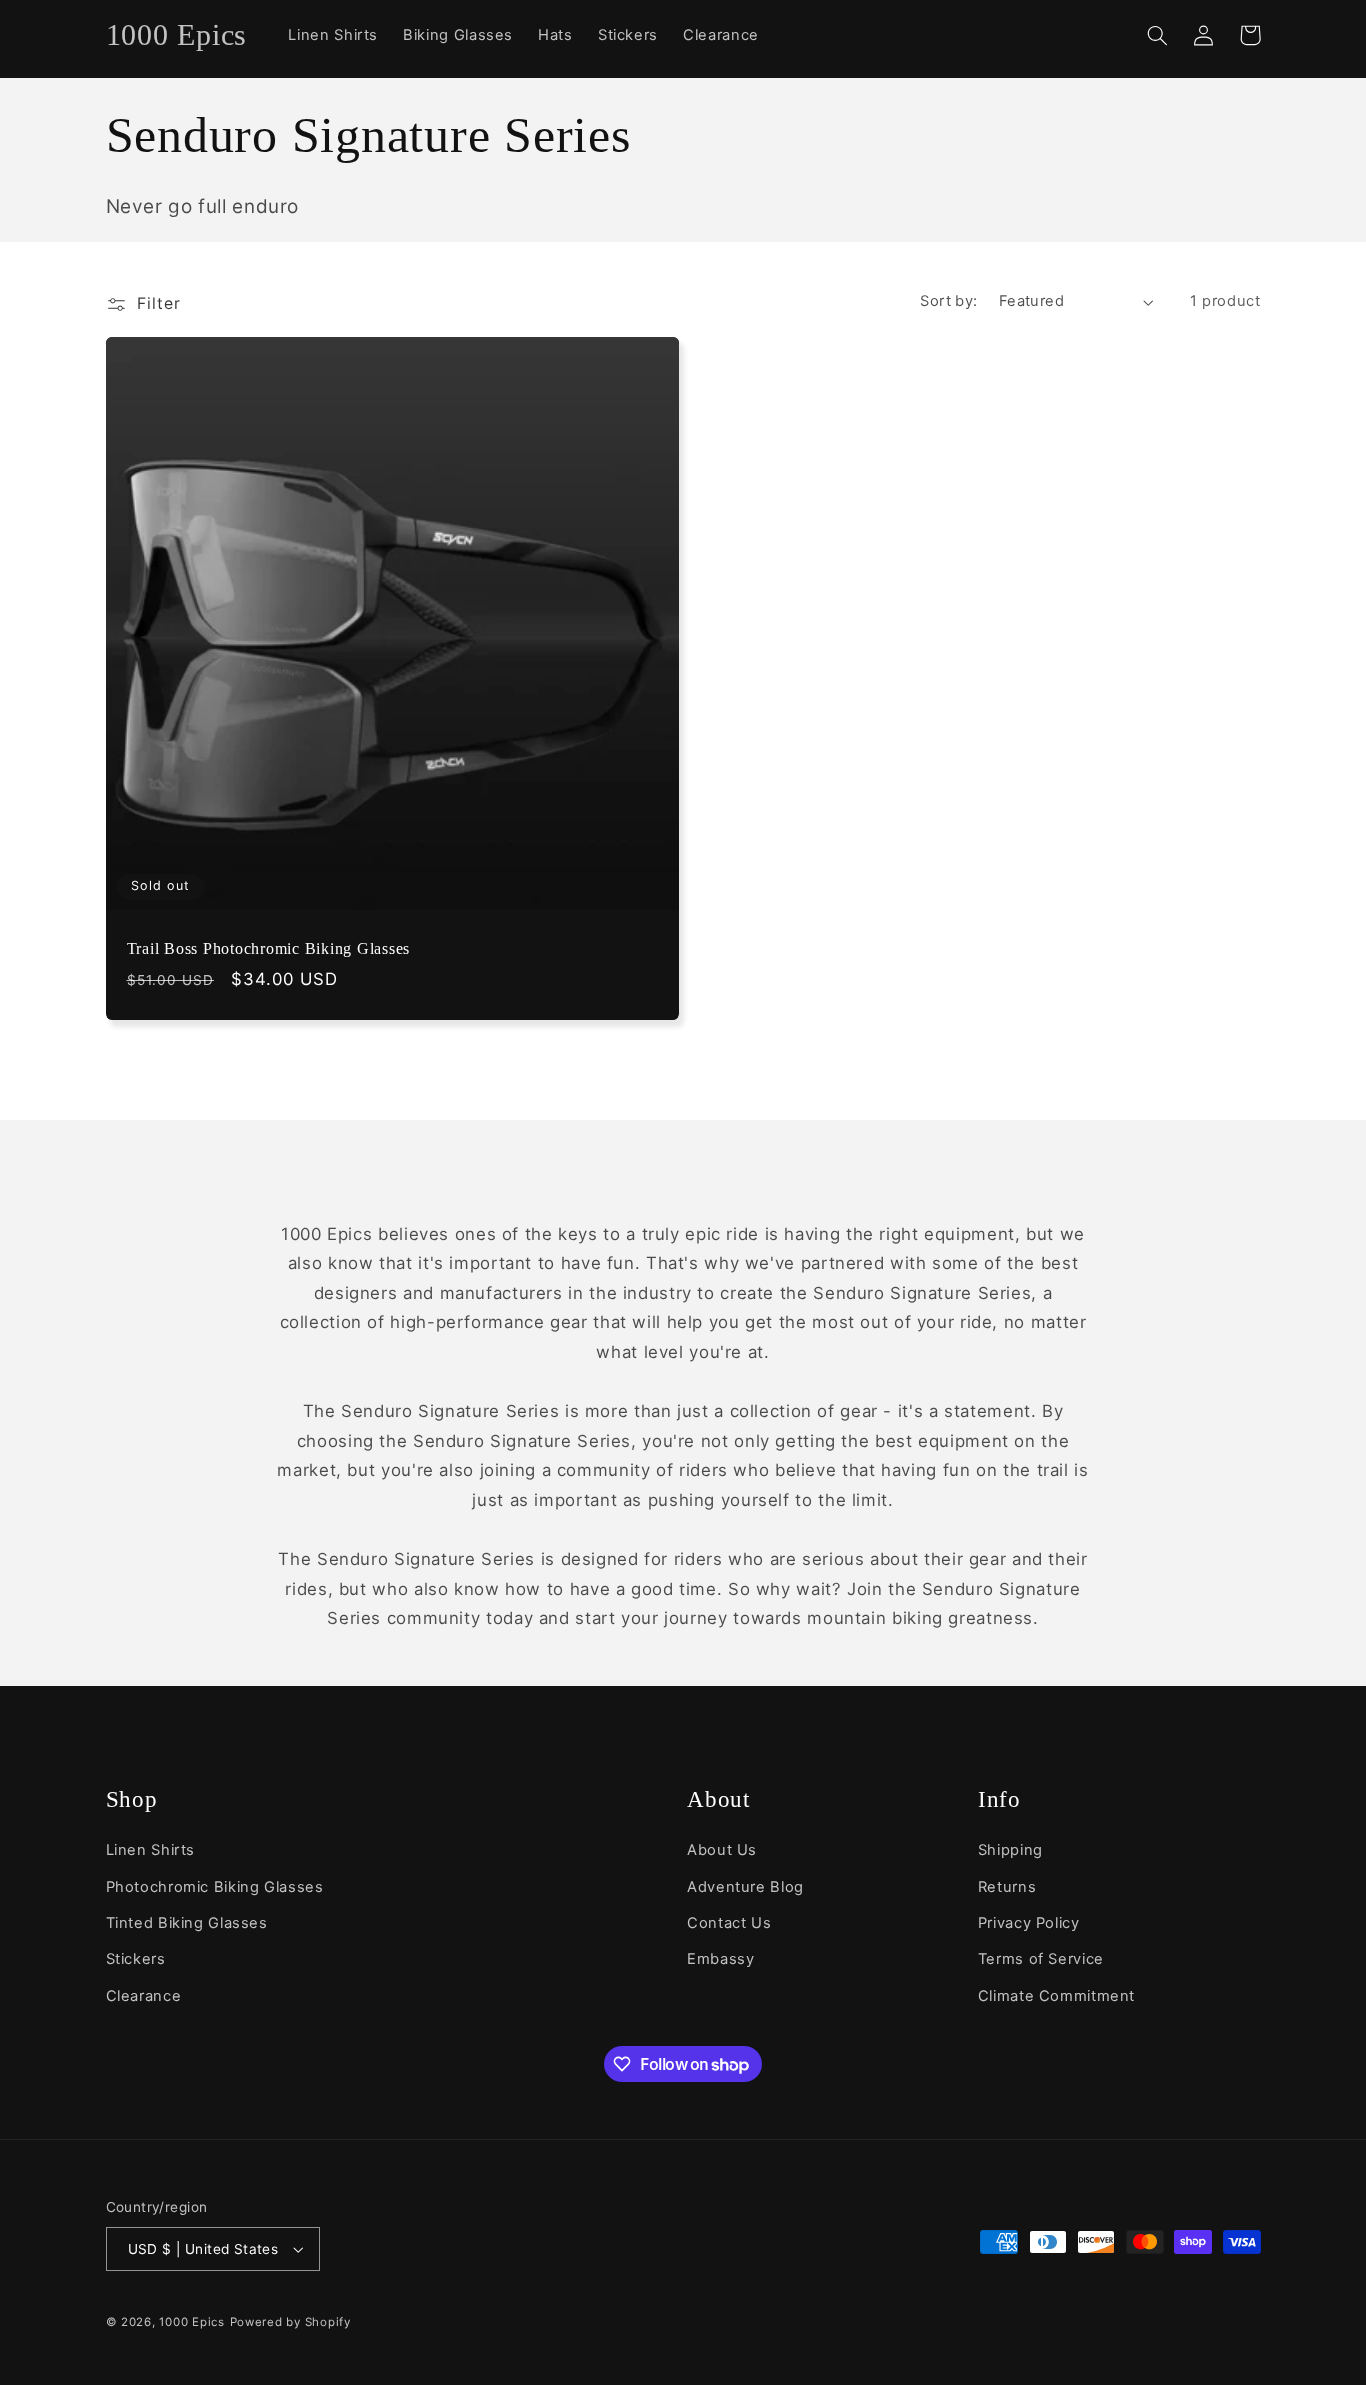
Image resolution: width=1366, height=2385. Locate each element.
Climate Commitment (1056, 1996)
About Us (722, 1850)
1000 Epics (191, 2322)
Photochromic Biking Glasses (215, 1887)
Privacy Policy (1029, 1923)
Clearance (144, 1996)
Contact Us (729, 1923)
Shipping (1010, 1850)
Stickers (136, 1959)
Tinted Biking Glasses (187, 1923)
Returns (1007, 1887)
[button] (1158, 35)
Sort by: (948, 301)
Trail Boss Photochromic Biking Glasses (269, 949)
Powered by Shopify (290, 2322)
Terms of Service (1041, 1959)
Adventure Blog (745, 1887)
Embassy (720, 1959)
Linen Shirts (151, 1850)
